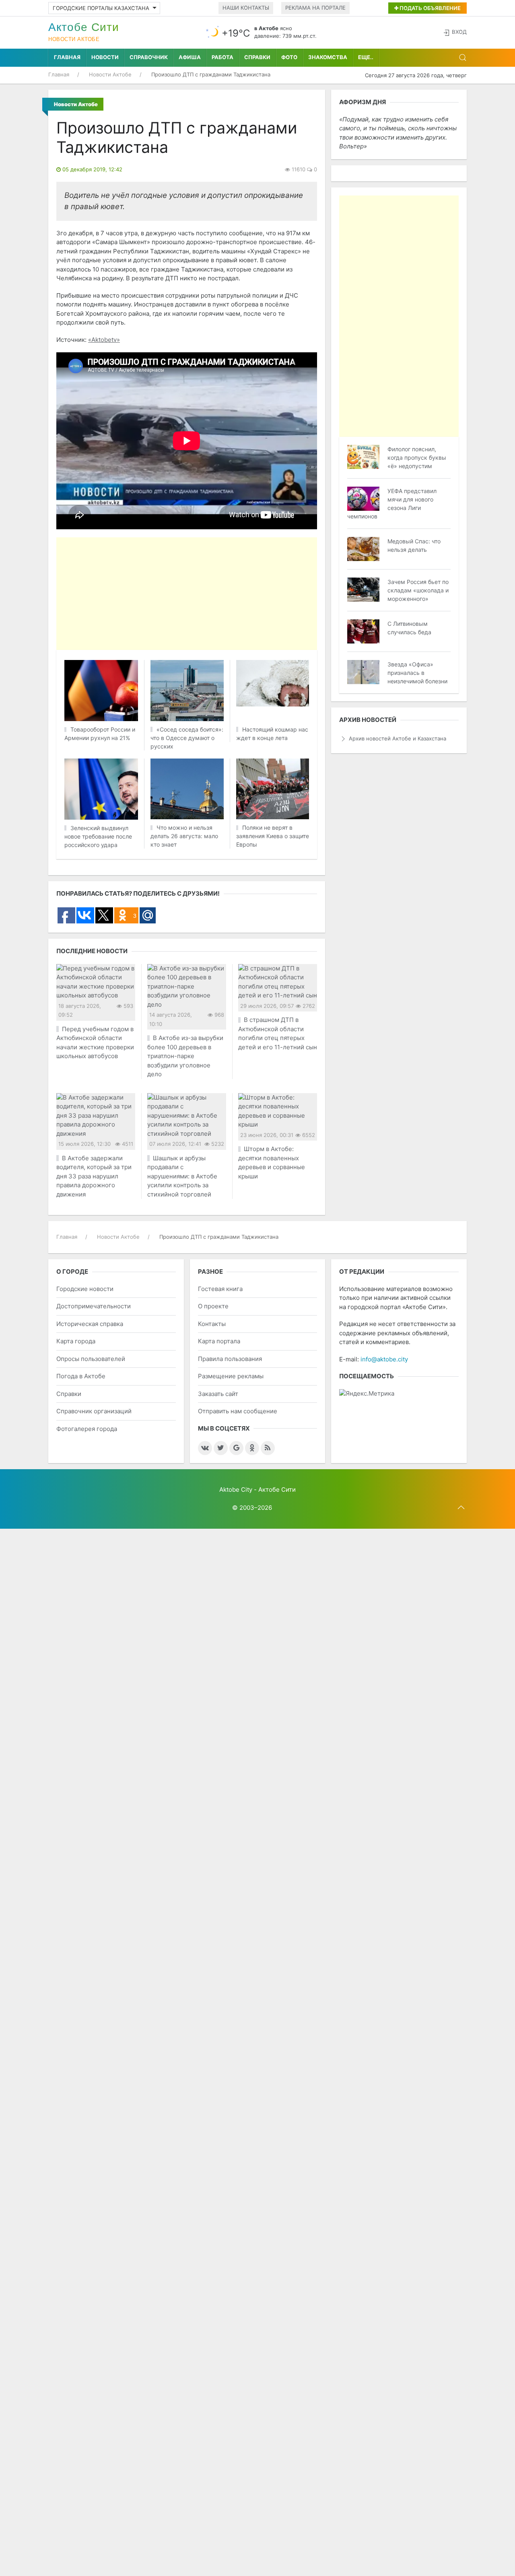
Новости (105, 57)
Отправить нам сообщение (238, 1411)
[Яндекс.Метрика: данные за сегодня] (367, 1394)
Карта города (76, 1341)
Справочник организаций (94, 1411)
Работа (222, 57)
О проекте (213, 1306)
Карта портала (219, 1341)
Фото (289, 57)
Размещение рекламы (231, 1376)
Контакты (212, 1324)
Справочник (149, 57)
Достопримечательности (94, 1306)
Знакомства (328, 57)
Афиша (190, 57)
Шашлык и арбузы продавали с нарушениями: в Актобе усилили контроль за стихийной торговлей (182, 1176)
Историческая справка (90, 1324)
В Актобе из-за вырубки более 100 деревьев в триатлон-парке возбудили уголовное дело (185, 1056)
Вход (459, 32)
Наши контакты (246, 8)
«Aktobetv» (104, 340)
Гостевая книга (220, 1289)
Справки (257, 57)
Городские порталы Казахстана (101, 8)
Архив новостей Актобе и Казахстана (398, 738)
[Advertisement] (257, 594)
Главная (67, 57)
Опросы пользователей (91, 1359)
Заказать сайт (218, 1394)
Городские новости (85, 1289)
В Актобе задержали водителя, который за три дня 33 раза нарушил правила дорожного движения (94, 1176)
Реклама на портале (315, 8)
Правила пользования (230, 1359)
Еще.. (366, 57)
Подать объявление (430, 8)
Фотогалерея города (87, 1429)
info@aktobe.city (384, 1359)
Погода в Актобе (81, 1376)
